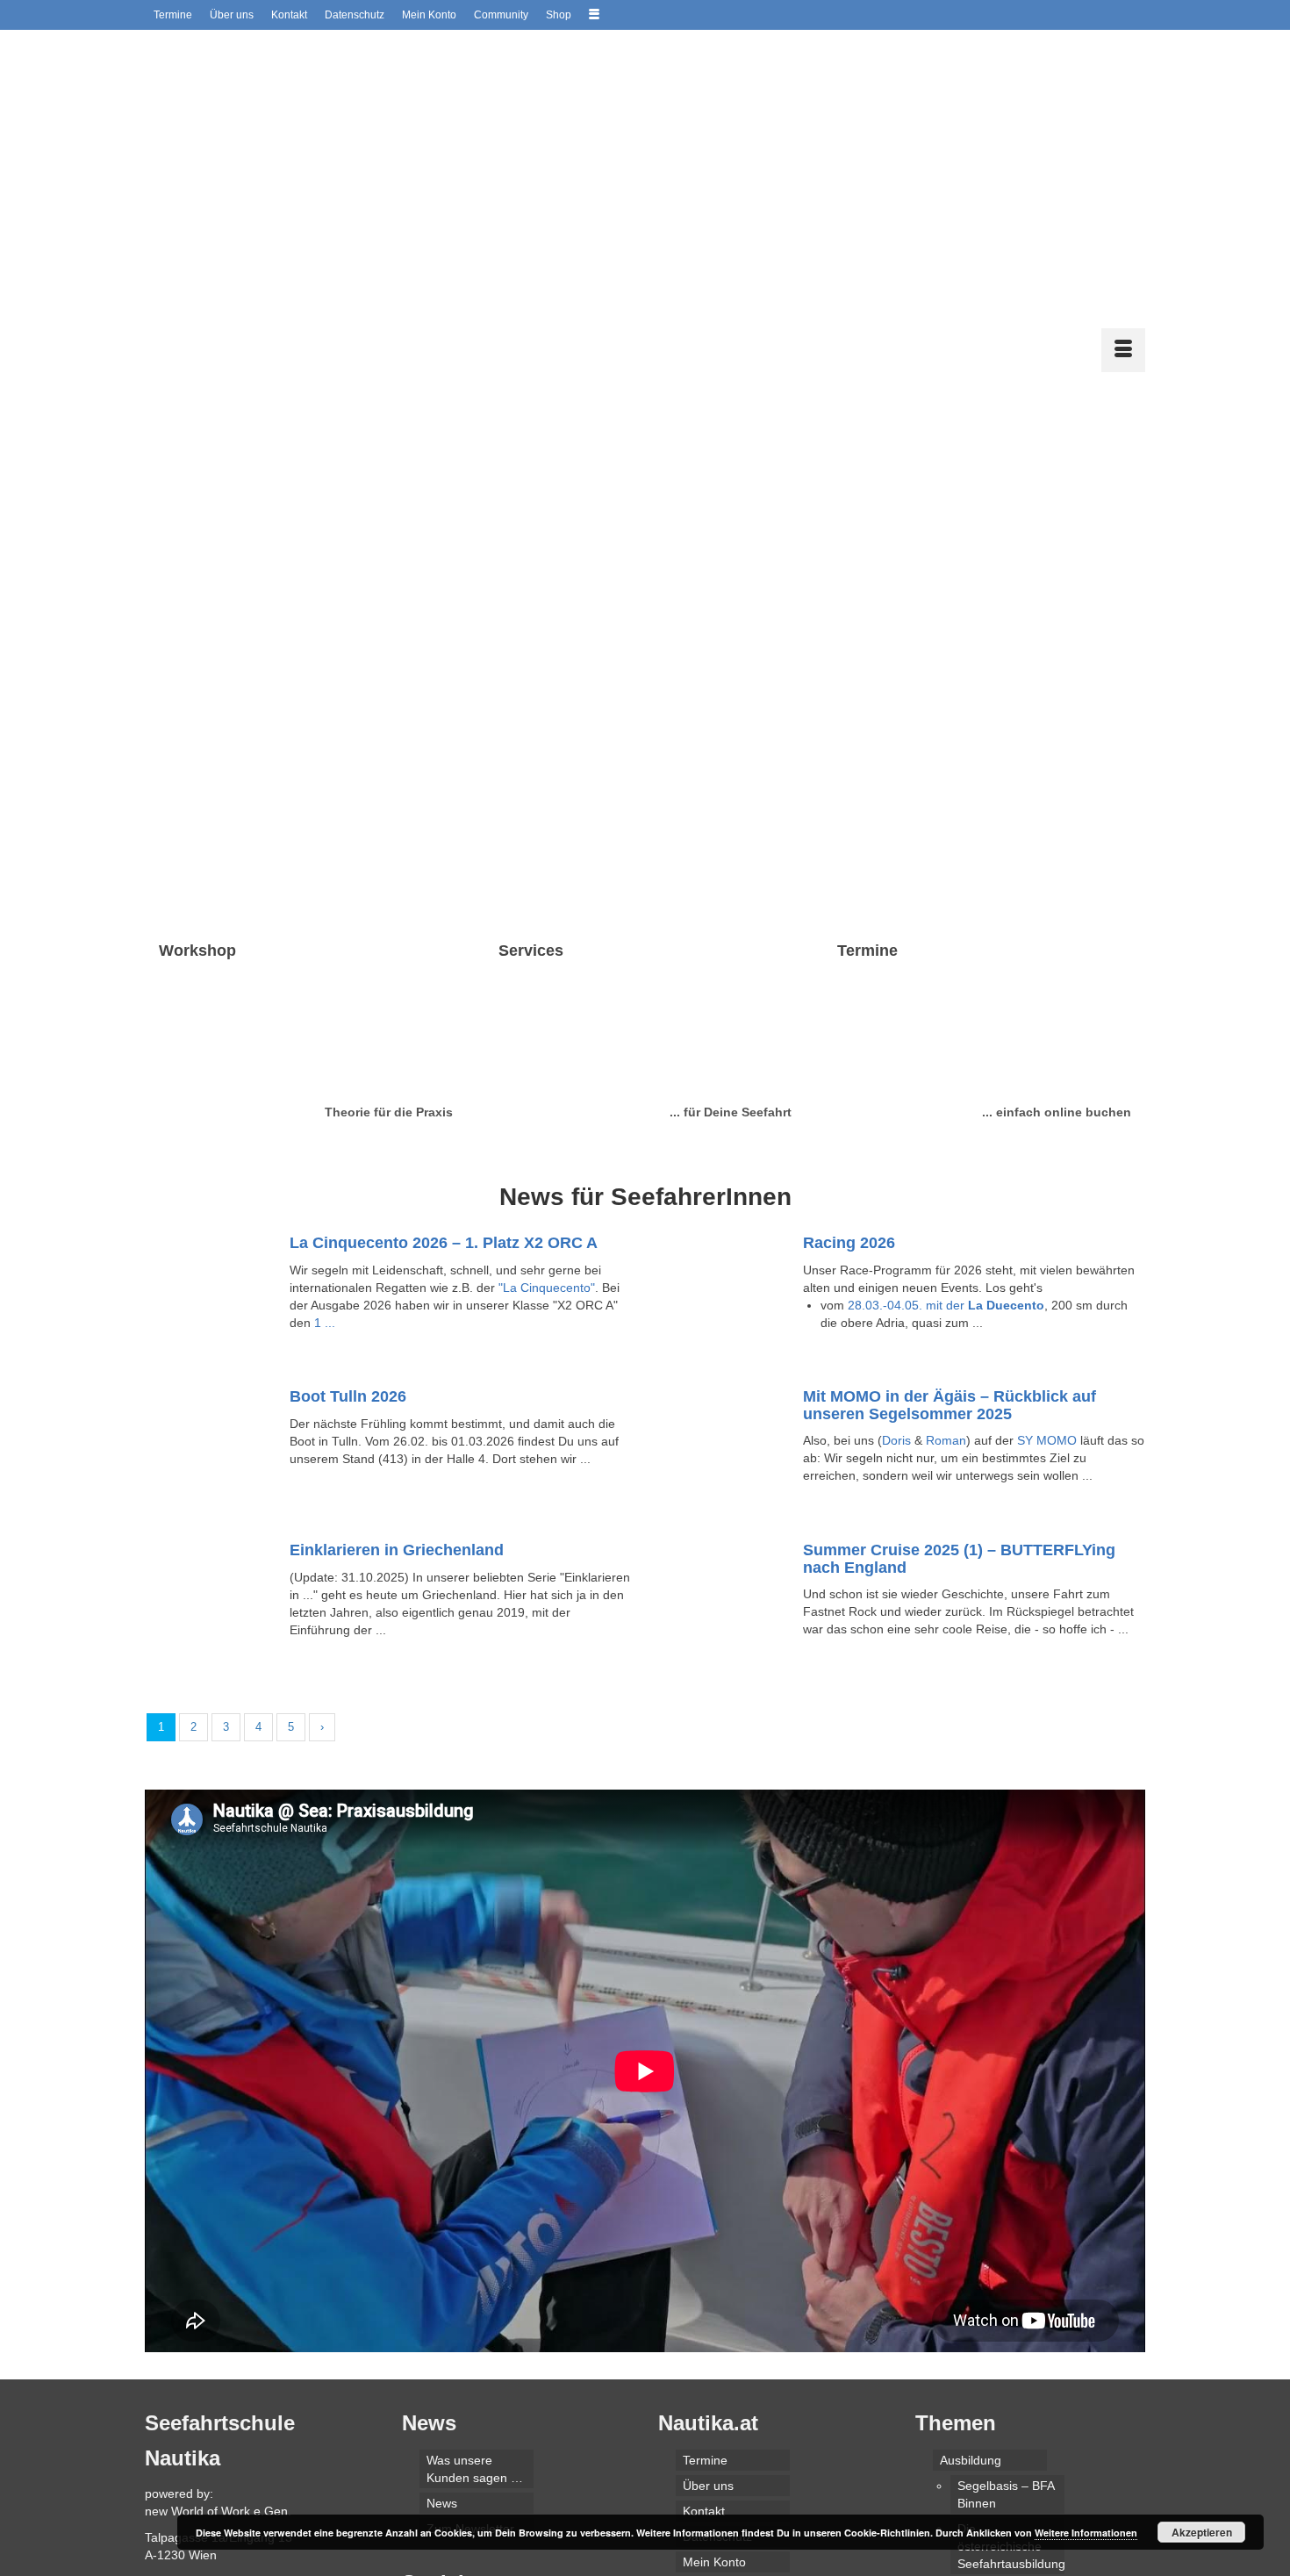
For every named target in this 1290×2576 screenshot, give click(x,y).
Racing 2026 (849, 962)
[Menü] (1123, 69)
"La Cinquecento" (547, 1007)
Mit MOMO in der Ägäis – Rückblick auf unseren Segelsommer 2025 (950, 1124)
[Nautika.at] (303, 65)
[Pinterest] (498, 2342)
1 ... (325, 1042)
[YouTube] (471, 2342)
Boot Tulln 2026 (348, 1116)
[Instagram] (444, 2342)
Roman (946, 1159)
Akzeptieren (1202, 2532)
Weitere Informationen (1086, 2533)
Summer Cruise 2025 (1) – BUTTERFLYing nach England (959, 1278)
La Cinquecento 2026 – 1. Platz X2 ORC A (444, 962)
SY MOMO (1047, 1159)
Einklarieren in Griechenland (397, 1269)
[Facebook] (417, 2342)
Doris (896, 1159)
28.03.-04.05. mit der (946, 1024)
